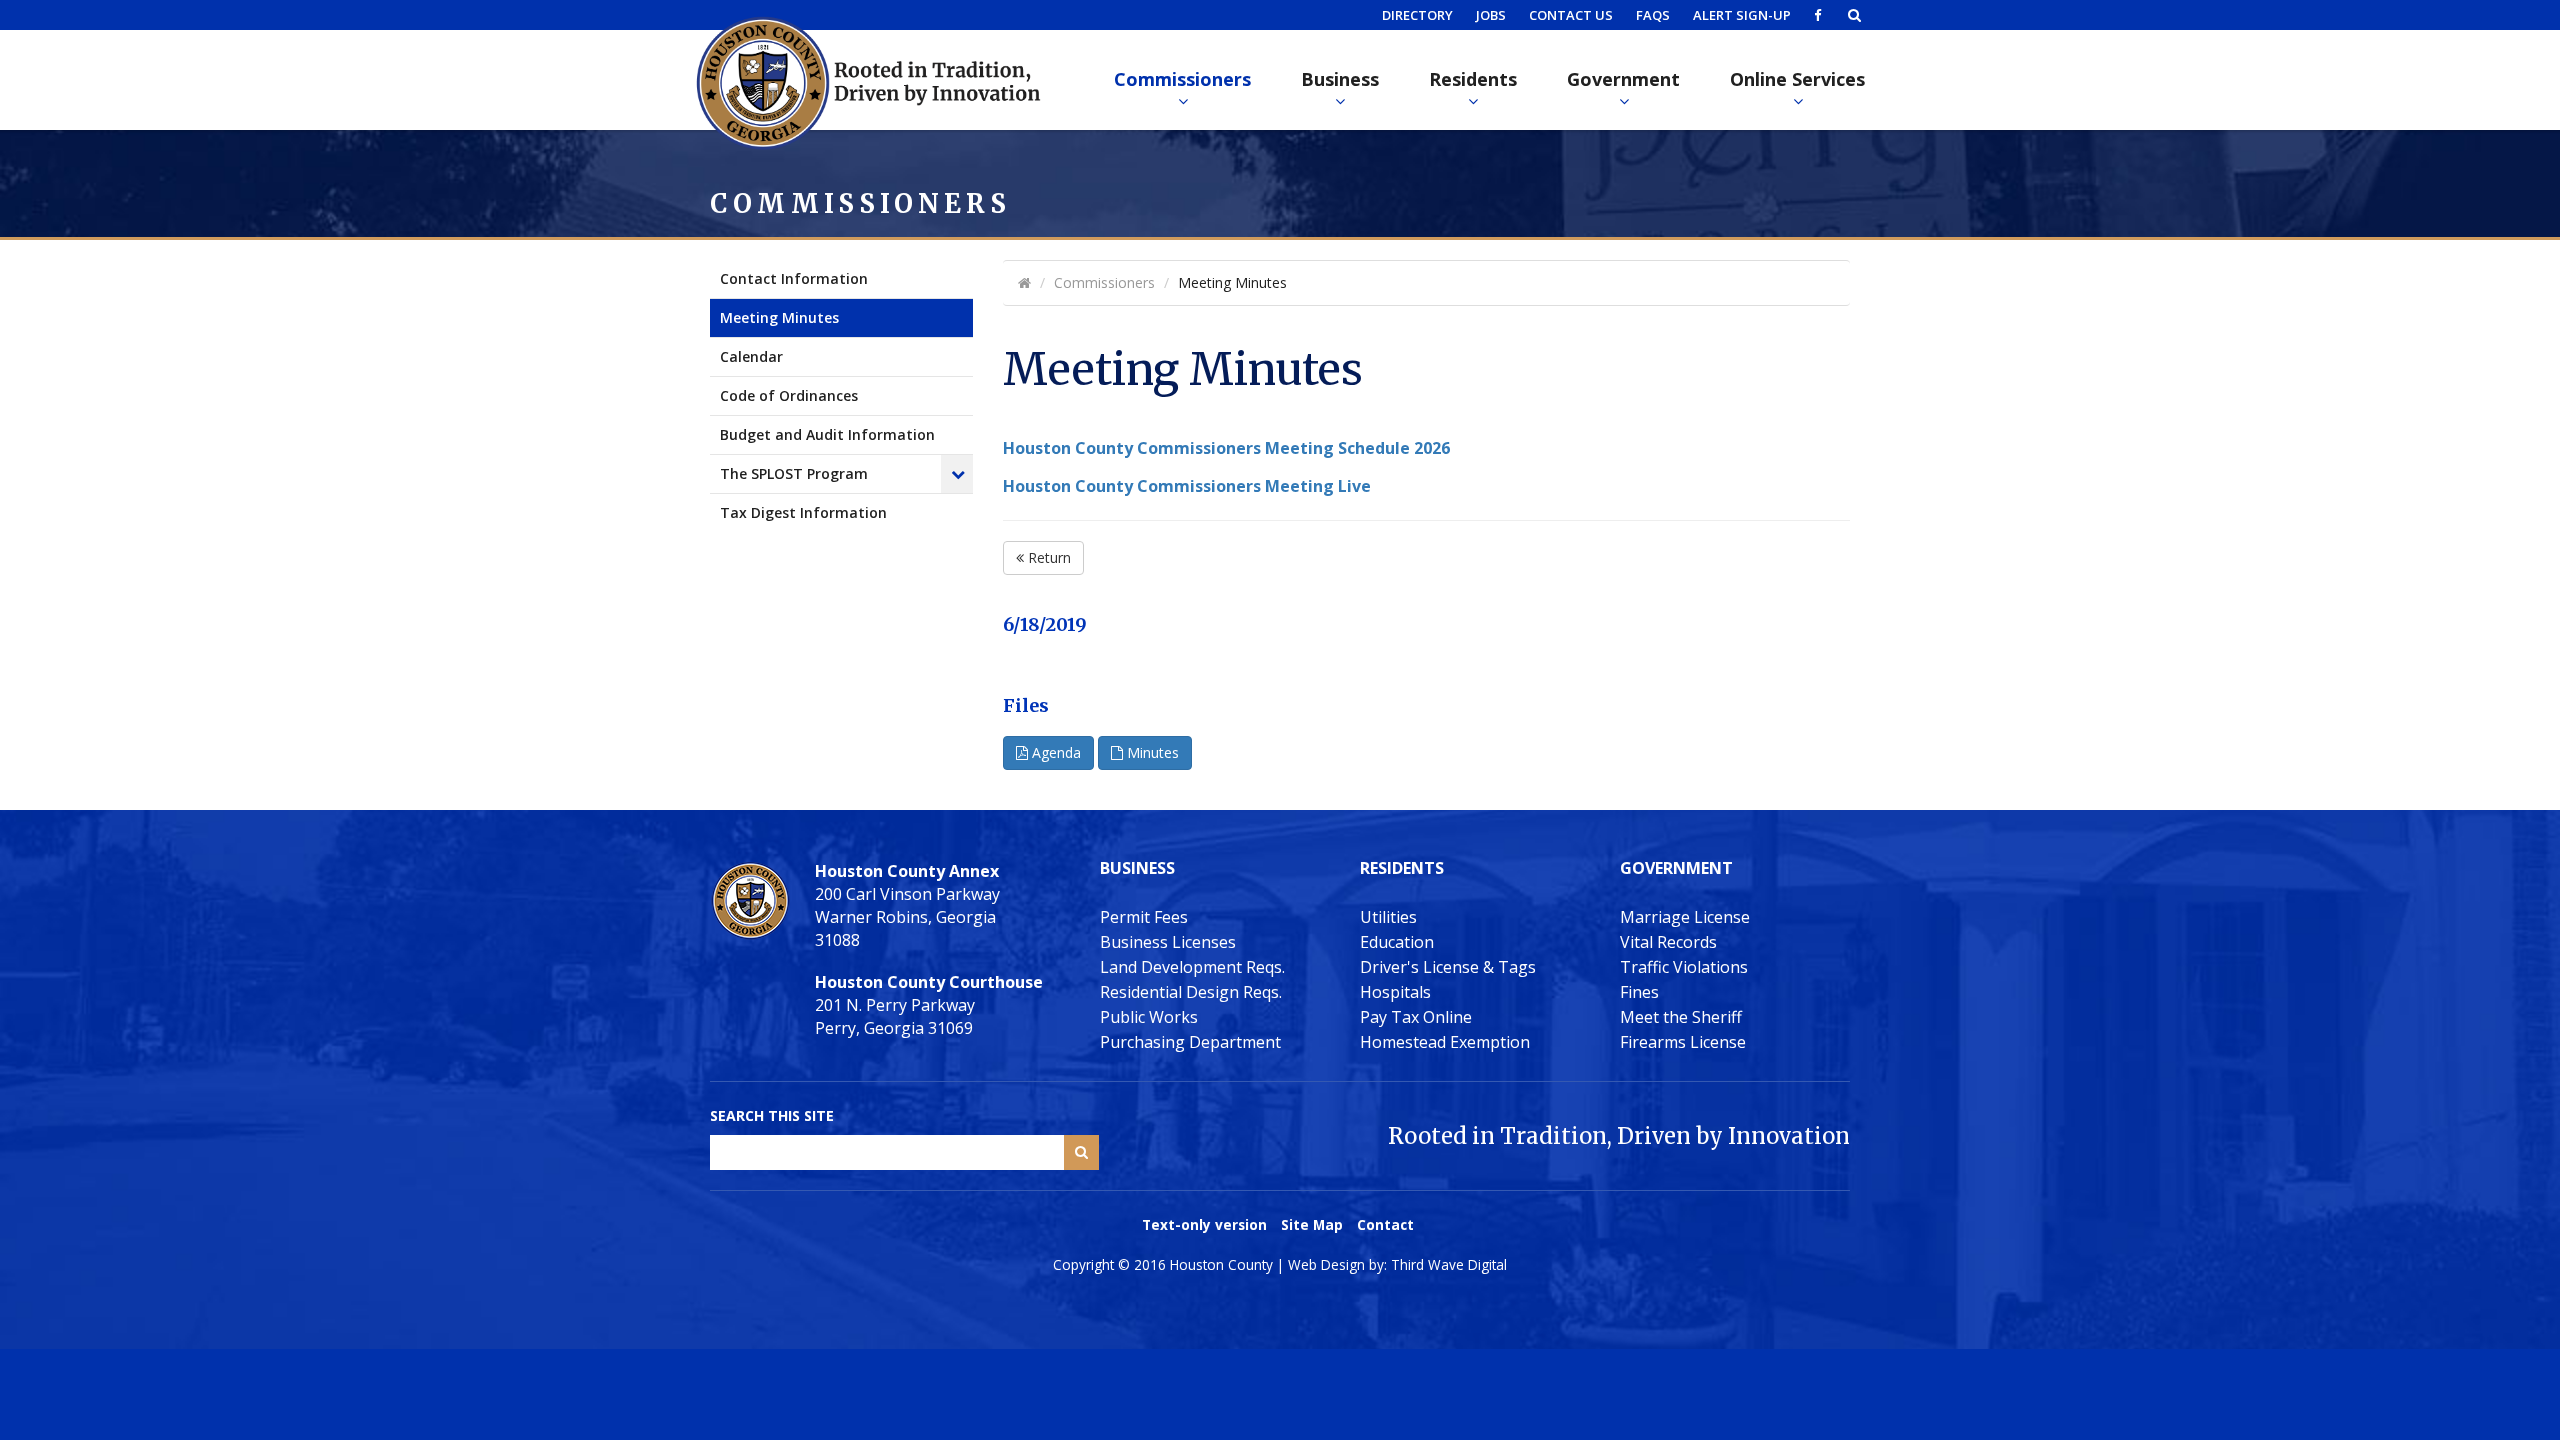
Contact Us (1571, 15)
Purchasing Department (1190, 1042)
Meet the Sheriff (1681, 1017)
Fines (1639, 992)
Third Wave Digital (1449, 1264)
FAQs (1653, 15)
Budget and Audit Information (827, 434)
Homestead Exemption (1445, 1042)
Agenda (1054, 752)
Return (1047, 557)
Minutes (1151, 752)
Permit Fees (1144, 917)
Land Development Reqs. (1192, 967)
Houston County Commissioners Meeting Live (1187, 486)
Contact (1385, 1224)
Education (1397, 942)
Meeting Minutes (779, 317)
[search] (1854, 15)
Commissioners (1182, 79)
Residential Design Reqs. (1191, 992)
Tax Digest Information (803, 512)
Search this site (772, 1115)
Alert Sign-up (1742, 15)
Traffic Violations (1684, 967)
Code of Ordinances (789, 395)
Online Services (1797, 79)
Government (1623, 79)
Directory (1417, 15)
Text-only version (1204, 1224)
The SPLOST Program (794, 473)
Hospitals (1395, 992)
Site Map (1312, 1224)
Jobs (1491, 15)
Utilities (1388, 917)
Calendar (751, 356)
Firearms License (1683, 1042)
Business (1340, 79)
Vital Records (1668, 942)
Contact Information (794, 278)
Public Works (1149, 1017)
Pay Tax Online (1416, 1017)
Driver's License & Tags (1448, 967)
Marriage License (1685, 917)
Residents (1473, 79)
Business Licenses (1168, 942)
